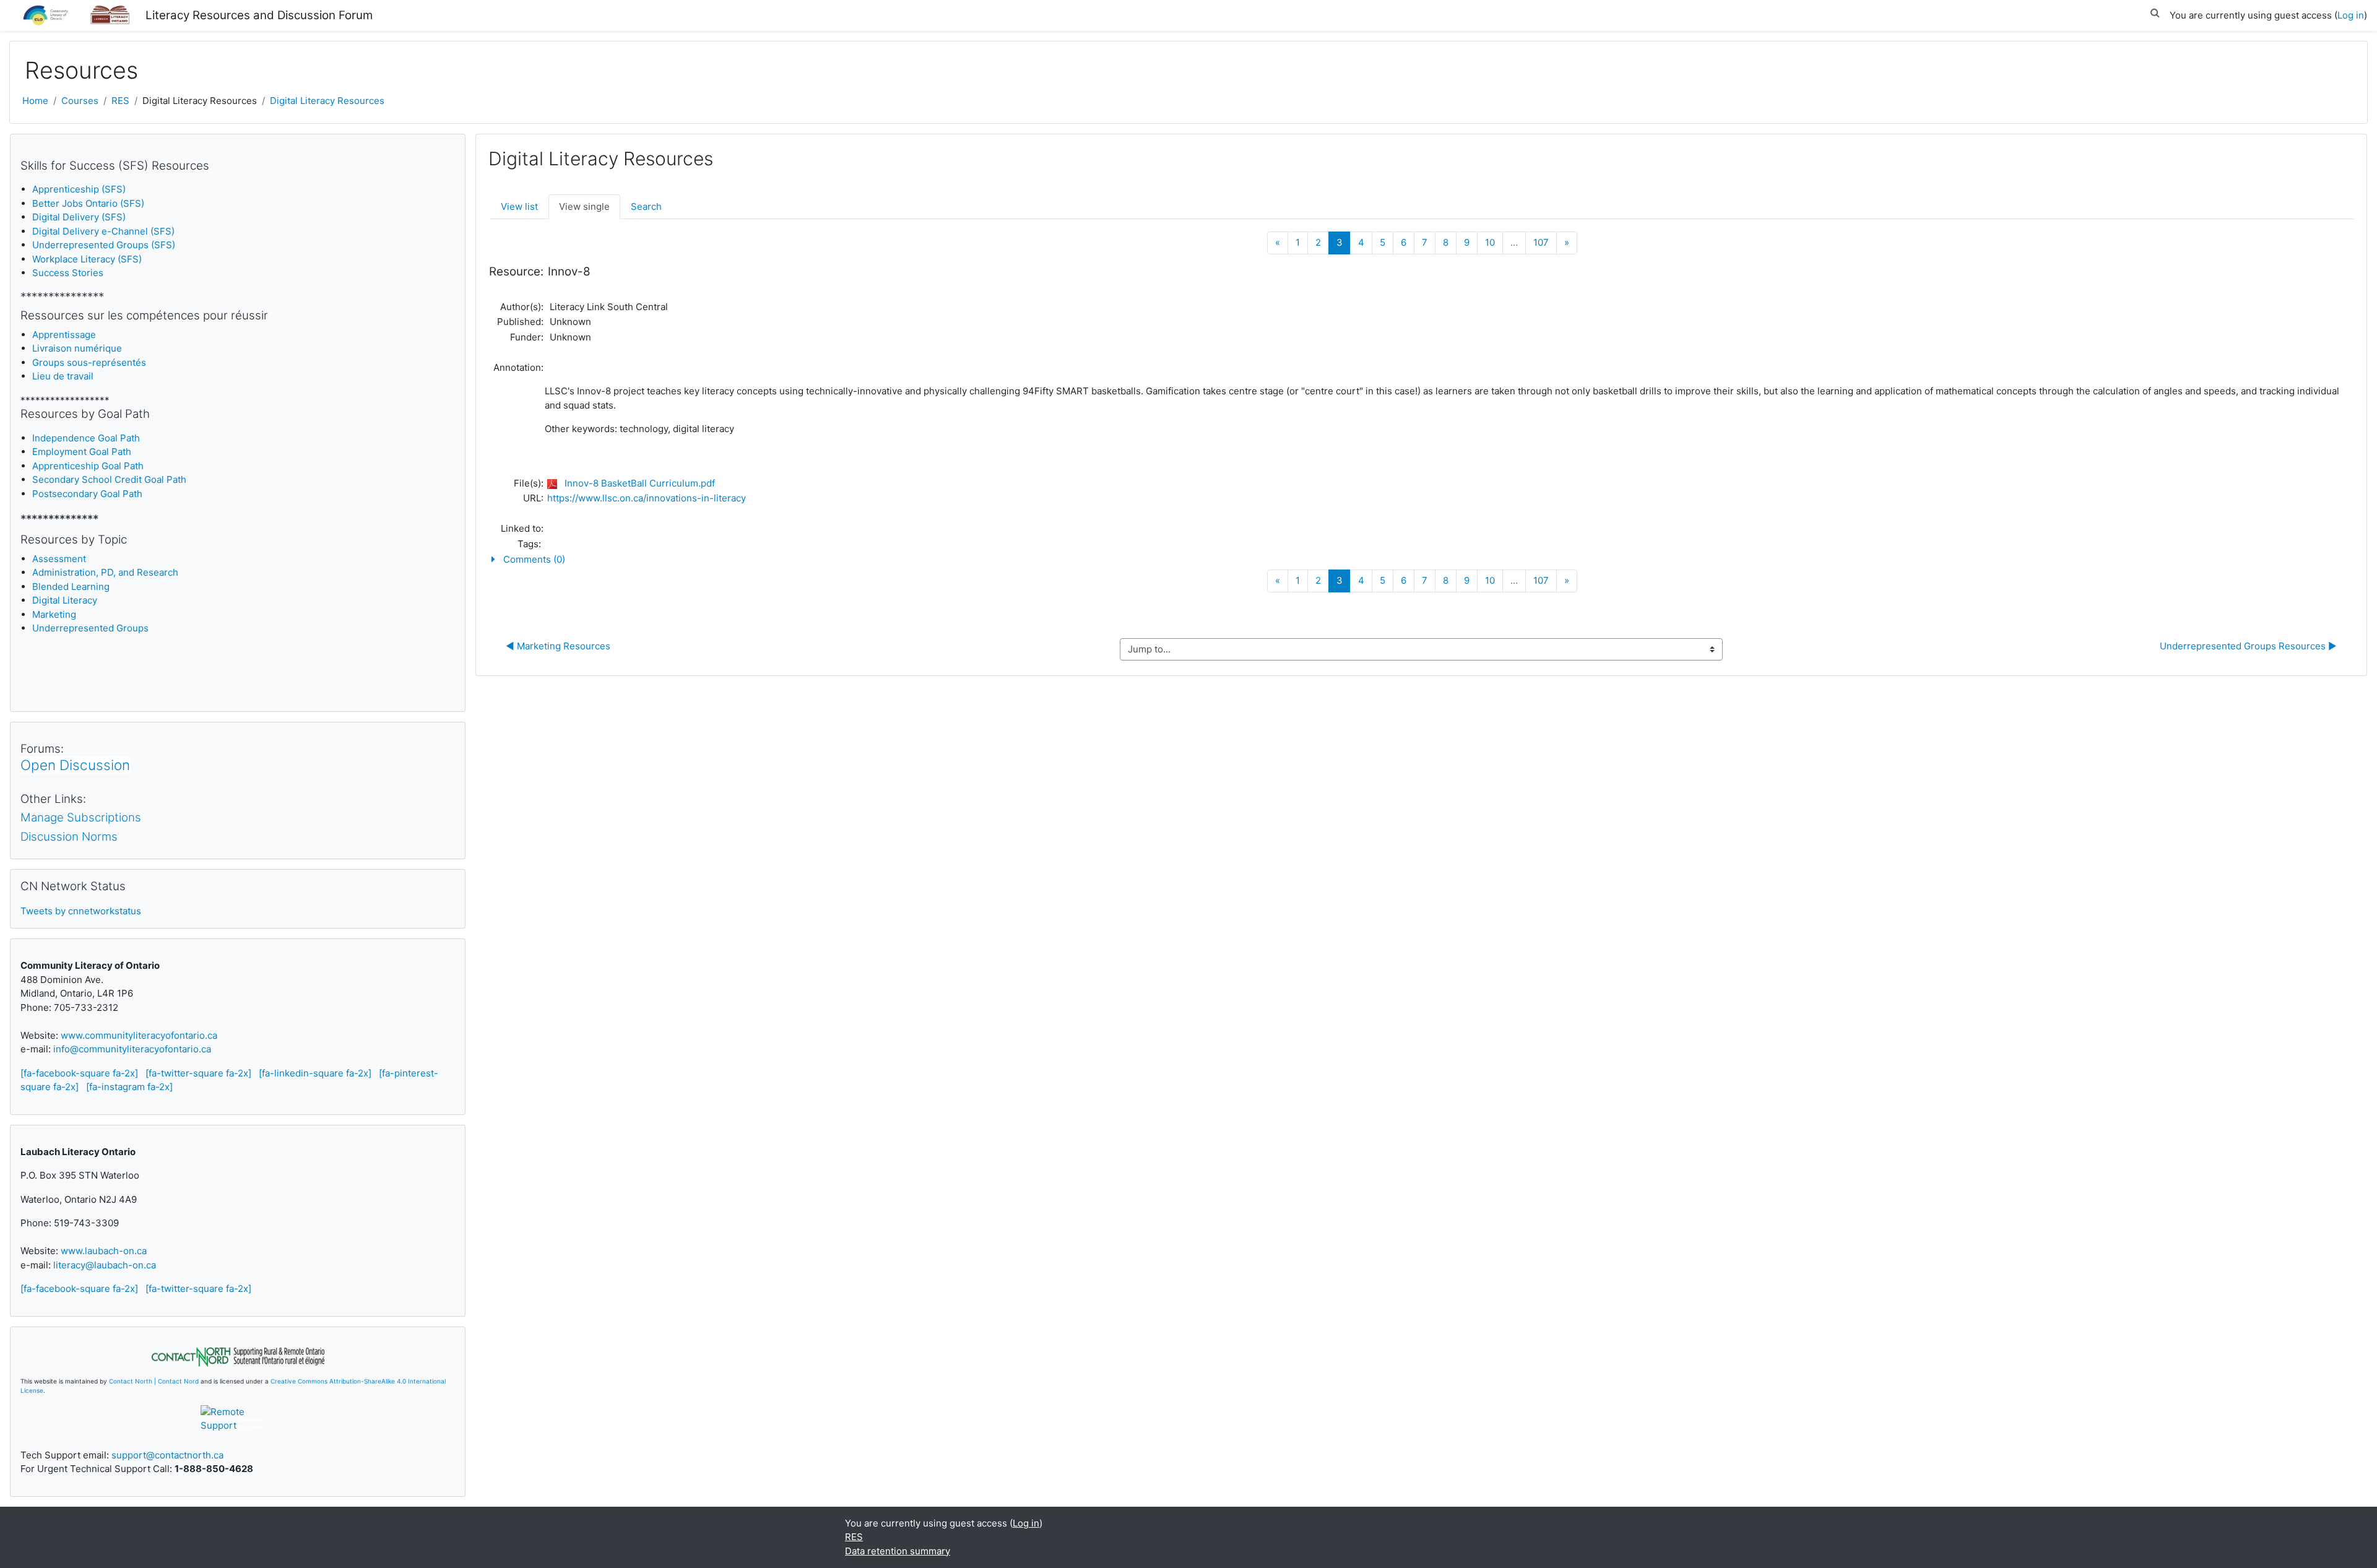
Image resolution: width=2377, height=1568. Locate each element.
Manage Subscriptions (81, 817)
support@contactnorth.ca (167, 1455)
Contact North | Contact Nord (154, 1381)
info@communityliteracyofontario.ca (132, 1049)
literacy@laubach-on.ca (105, 1265)
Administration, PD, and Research (105, 572)
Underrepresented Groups (90, 628)
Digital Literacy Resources (327, 101)
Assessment (59, 559)
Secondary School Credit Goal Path (109, 479)
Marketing (54, 614)
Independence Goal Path (86, 438)
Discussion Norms (69, 837)
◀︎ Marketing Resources (558, 646)
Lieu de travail (63, 376)
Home (35, 101)
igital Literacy (65, 600)
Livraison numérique (77, 348)
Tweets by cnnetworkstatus (81, 911)
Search (646, 206)
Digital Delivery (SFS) (79, 217)
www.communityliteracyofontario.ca (139, 1035)
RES (120, 101)
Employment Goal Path (82, 452)
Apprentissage (64, 335)
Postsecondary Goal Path (87, 494)
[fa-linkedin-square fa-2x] (315, 1073)
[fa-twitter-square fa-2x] (198, 1073)
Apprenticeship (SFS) (79, 189)
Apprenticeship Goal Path (88, 466)
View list (519, 206)
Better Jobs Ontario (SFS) (88, 203)
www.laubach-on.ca (104, 1251)
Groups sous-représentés (89, 362)
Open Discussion (75, 765)
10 (1490, 242)
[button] (2155, 11)
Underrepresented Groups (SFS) (104, 245)
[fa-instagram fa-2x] (129, 1087)
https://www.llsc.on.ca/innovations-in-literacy (647, 498)
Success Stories (68, 273)
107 (1541, 242)
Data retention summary (898, 1551)
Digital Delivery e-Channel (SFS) (103, 231)
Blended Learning (71, 587)
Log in (2351, 15)
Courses (80, 101)
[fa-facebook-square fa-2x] (79, 1073)
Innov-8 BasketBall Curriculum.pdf (640, 483)
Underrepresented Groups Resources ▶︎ (2248, 646)
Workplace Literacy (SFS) (87, 259)
